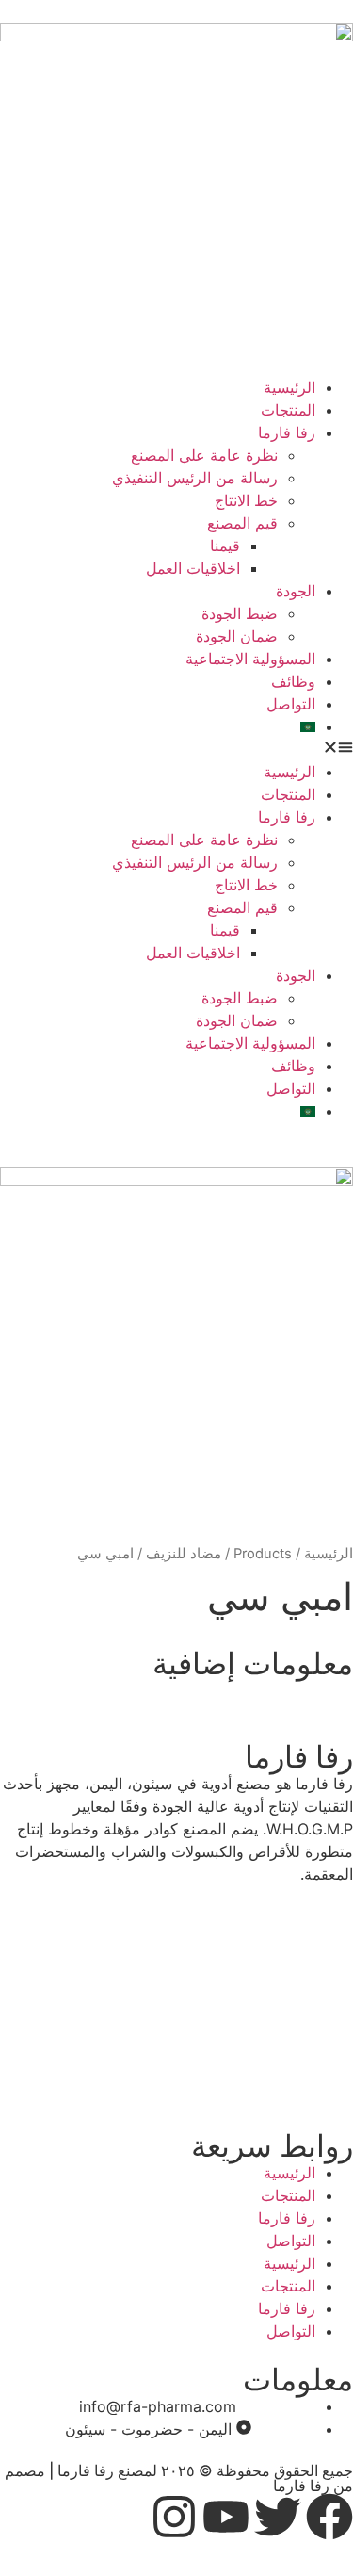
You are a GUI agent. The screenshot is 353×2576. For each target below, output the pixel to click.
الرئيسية (289, 387)
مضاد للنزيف (184, 1554)
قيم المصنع (242, 523)
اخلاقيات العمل (193, 568)
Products (263, 1554)
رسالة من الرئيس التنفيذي (195, 478)
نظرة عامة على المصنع (204, 455)
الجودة (296, 591)
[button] (176, 749)
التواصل (291, 704)
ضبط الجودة (240, 613)
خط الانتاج (246, 500)
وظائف (293, 681)
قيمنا (225, 546)
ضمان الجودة (237, 636)
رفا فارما (287, 432)
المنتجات (288, 410)
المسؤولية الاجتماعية (250, 659)
